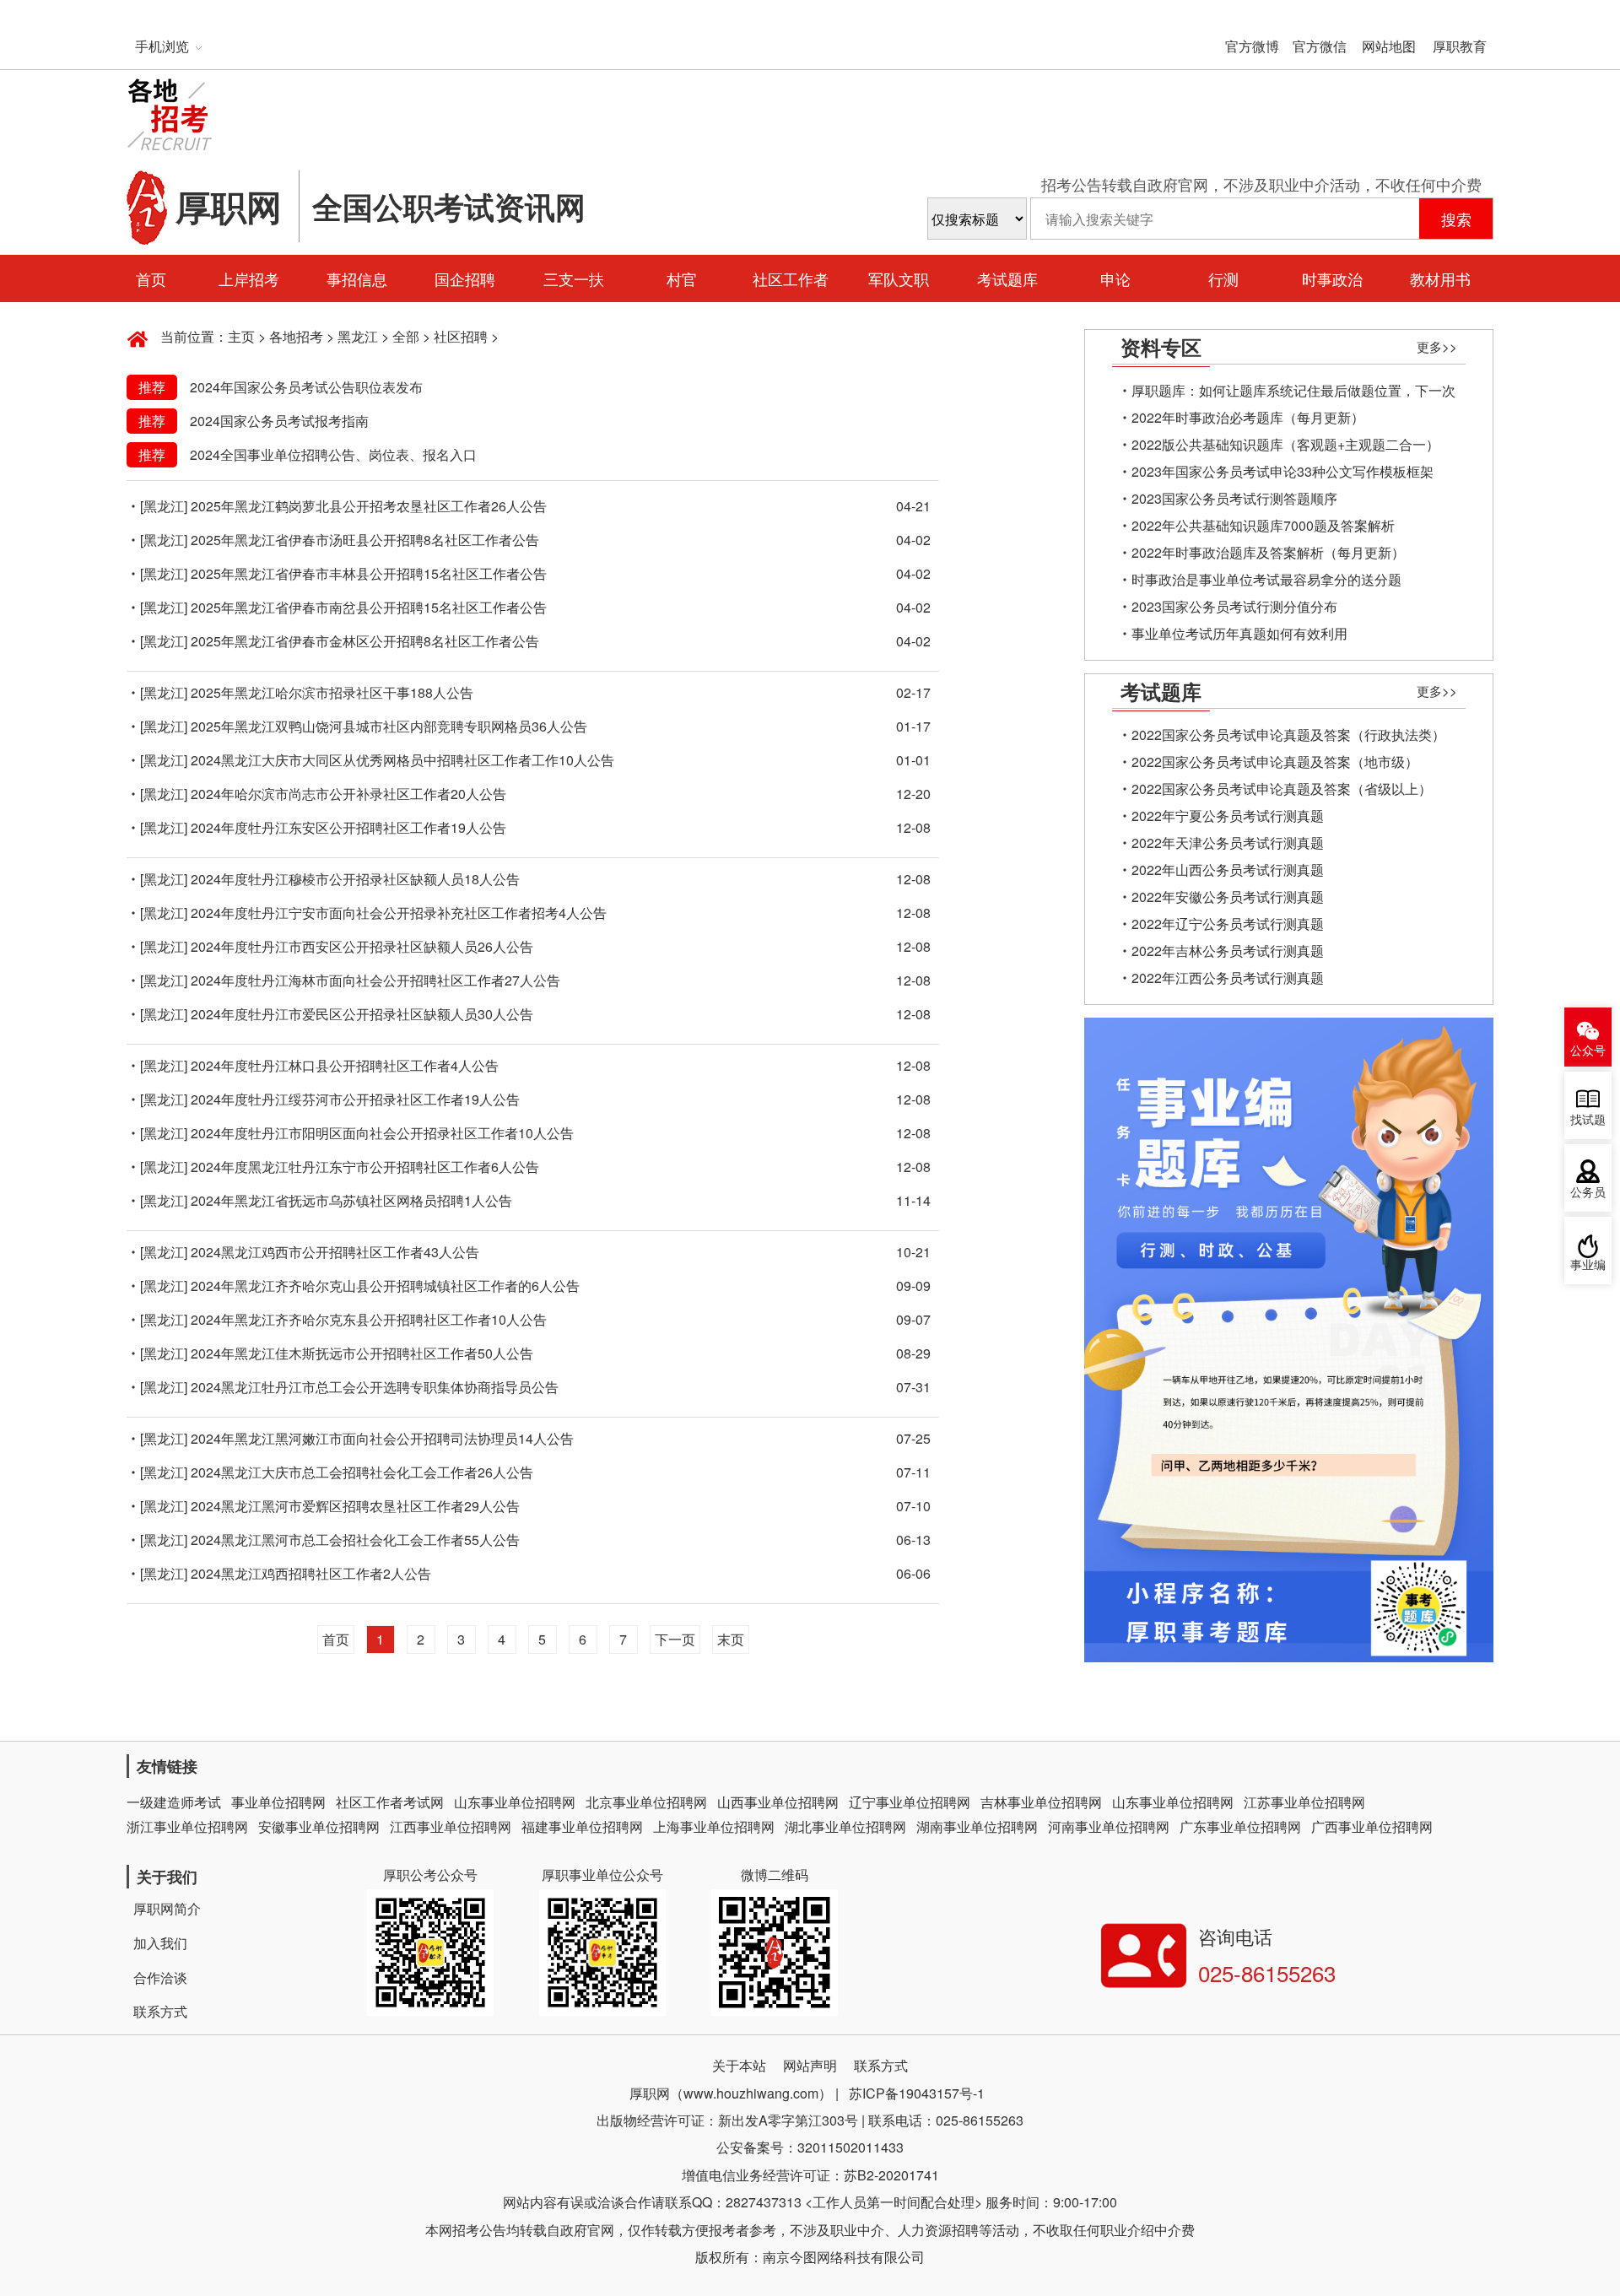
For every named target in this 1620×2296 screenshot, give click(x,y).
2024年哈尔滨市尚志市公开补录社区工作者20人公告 (348, 794)
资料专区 (1161, 347)
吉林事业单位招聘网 (1041, 1802)
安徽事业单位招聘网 (319, 1826)
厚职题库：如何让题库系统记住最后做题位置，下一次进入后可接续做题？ (1293, 392)
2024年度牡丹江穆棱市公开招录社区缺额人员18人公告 (355, 879)
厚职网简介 (167, 1908)
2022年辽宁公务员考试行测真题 (1228, 924)
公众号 (1588, 1051)
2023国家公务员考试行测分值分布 (1234, 606)
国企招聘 (465, 278)
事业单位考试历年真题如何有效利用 (1239, 633)
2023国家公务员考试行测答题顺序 (1234, 498)
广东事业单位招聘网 (1240, 1826)
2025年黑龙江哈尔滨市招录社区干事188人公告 (332, 692)
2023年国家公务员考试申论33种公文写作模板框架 (1282, 471)
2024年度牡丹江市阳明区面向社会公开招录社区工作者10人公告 (382, 1133)
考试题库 (1007, 278)
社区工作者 (791, 278)
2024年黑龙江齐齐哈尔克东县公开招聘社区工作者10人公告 (369, 1319)
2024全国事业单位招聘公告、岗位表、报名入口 (333, 454)
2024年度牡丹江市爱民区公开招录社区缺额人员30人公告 (362, 1014)
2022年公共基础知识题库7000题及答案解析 (1263, 525)
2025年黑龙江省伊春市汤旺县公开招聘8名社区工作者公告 (365, 540)
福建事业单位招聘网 (582, 1826)
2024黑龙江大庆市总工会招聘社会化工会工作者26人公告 (362, 1472)
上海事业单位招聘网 (714, 1826)
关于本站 (739, 2065)
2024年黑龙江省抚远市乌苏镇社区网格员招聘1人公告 (351, 1200)
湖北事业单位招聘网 (845, 1826)
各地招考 (296, 336)
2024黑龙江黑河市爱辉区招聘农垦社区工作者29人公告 (355, 1506)
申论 (1115, 278)
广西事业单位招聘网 (1372, 1826)
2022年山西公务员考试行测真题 (1228, 870)
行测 (1223, 278)
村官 (682, 278)
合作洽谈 (160, 1977)
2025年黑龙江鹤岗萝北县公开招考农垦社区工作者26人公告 (369, 506)
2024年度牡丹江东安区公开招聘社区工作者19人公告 (348, 827)
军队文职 (899, 278)
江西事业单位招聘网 (451, 1826)
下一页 (675, 1639)
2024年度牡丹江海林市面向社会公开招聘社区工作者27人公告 (375, 980)
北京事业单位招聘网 (646, 1802)
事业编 (1588, 1265)
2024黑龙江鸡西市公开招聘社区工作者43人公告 (335, 1252)
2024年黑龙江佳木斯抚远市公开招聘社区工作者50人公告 (362, 1353)
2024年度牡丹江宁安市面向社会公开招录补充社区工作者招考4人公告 (399, 913)
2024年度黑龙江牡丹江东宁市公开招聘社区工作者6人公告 (365, 1167)
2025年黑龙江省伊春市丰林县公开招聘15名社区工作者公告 (369, 573)
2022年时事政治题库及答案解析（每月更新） (1268, 552)
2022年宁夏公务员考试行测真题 (1228, 816)
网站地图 (1389, 46)
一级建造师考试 (174, 1802)
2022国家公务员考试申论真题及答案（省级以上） (1282, 789)
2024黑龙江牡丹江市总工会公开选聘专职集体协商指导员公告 (375, 1387)
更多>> (1437, 346)
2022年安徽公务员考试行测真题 (1228, 897)
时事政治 (1332, 278)
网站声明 (810, 2065)
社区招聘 (461, 336)
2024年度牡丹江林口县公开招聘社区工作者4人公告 (345, 1065)
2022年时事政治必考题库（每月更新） (1248, 417)
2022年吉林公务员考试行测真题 (1228, 951)
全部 (406, 336)
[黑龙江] (164, 506)
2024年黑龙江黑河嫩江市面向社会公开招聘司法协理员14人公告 (382, 1438)
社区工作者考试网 (390, 1802)
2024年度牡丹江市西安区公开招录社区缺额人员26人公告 (362, 946)
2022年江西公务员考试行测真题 (1228, 978)
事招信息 (357, 278)
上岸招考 (249, 278)
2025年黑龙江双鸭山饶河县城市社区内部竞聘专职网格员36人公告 (389, 726)
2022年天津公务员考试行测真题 (1228, 843)
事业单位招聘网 (278, 1802)
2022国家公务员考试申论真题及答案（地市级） (1275, 762)
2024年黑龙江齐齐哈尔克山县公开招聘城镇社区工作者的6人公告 (385, 1286)
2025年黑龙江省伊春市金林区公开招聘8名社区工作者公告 (365, 641)
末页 (731, 1639)
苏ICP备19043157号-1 (917, 2093)
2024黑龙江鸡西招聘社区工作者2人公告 (311, 1573)
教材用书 (1440, 278)
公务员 (1588, 1193)
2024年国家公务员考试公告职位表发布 (306, 387)
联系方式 (160, 2011)
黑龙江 (358, 336)
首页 (151, 278)
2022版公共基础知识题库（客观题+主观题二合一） (1285, 444)
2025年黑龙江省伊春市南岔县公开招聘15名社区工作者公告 (369, 607)
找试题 (1588, 1120)
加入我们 (160, 1943)
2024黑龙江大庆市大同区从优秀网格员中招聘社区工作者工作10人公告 (402, 760)
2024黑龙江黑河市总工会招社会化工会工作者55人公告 (355, 1540)
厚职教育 (1460, 46)
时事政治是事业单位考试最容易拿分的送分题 (1266, 579)
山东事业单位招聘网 (515, 1802)
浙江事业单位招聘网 (187, 1826)
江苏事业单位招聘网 (1304, 1802)
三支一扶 (574, 278)
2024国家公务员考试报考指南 (279, 421)
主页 (241, 336)
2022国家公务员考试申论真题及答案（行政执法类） (1288, 735)
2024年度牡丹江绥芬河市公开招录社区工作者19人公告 (355, 1099)
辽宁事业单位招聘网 (910, 1802)
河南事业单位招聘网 (1109, 1826)
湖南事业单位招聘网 (977, 1826)
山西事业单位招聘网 (778, 1802)
